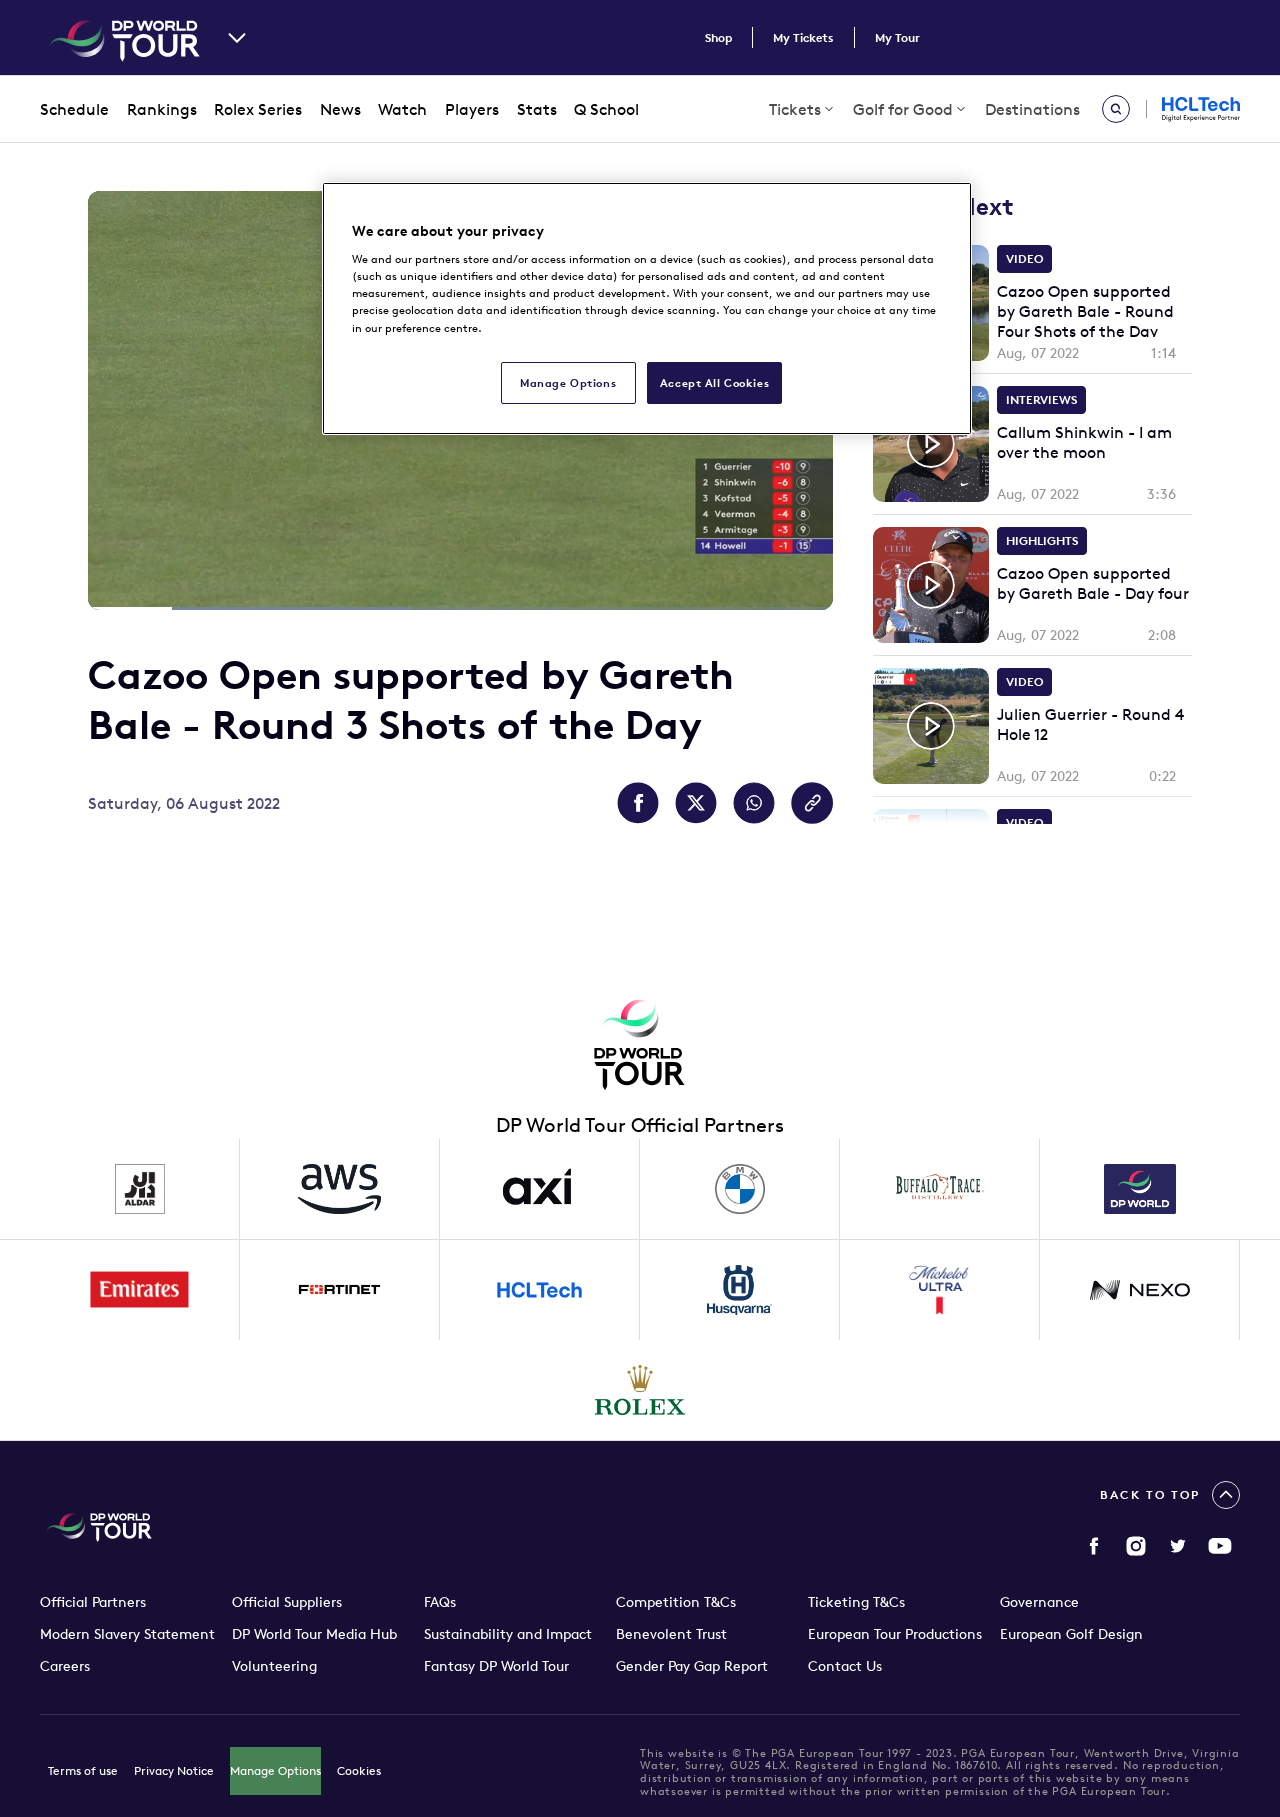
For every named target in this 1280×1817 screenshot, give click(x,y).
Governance (1039, 1602)
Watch (402, 109)
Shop (718, 37)
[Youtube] (1220, 1546)
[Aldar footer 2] (140, 1189)
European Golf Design (1071, 1634)
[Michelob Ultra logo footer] (940, 1290)
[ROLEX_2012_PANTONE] (640, 1390)
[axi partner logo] (540, 1189)
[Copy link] (812, 803)
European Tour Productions (895, 1634)
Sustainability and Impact (508, 1634)
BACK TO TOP (1150, 1494)
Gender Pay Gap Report (692, 1666)
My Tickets (803, 37)
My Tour (897, 37)
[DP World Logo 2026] (1140, 1189)
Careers (65, 1666)
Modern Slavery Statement (127, 1634)
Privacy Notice (174, 1770)
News (340, 109)
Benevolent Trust (671, 1634)
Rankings (162, 109)
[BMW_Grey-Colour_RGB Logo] (740, 1189)
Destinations (1032, 109)
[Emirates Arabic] (140, 1290)
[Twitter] (1178, 1546)
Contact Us (845, 1666)
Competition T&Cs (676, 1602)
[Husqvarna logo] (740, 1290)
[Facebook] (1094, 1546)
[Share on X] (696, 803)
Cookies (359, 1770)
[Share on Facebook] (638, 803)
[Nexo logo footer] (1140, 1290)
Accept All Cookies (714, 382)
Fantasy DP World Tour (496, 1666)
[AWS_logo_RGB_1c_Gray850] (340, 1189)
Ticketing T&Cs (856, 1602)
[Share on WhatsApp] (754, 803)
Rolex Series (258, 109)
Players (472, 109)
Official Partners (93, 1602)
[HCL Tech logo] (540, 1290)
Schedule (74, 109)
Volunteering (274, 1666)
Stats (537, 109)
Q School (606, 109)
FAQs (440, 1602)
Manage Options (275, 1770)
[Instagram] (1136, 1546)
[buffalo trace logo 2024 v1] (940, 1189)
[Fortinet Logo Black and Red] (340, 1290)
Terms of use (83, 1770)
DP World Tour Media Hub (314, 1634)
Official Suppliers (287, 1602)
